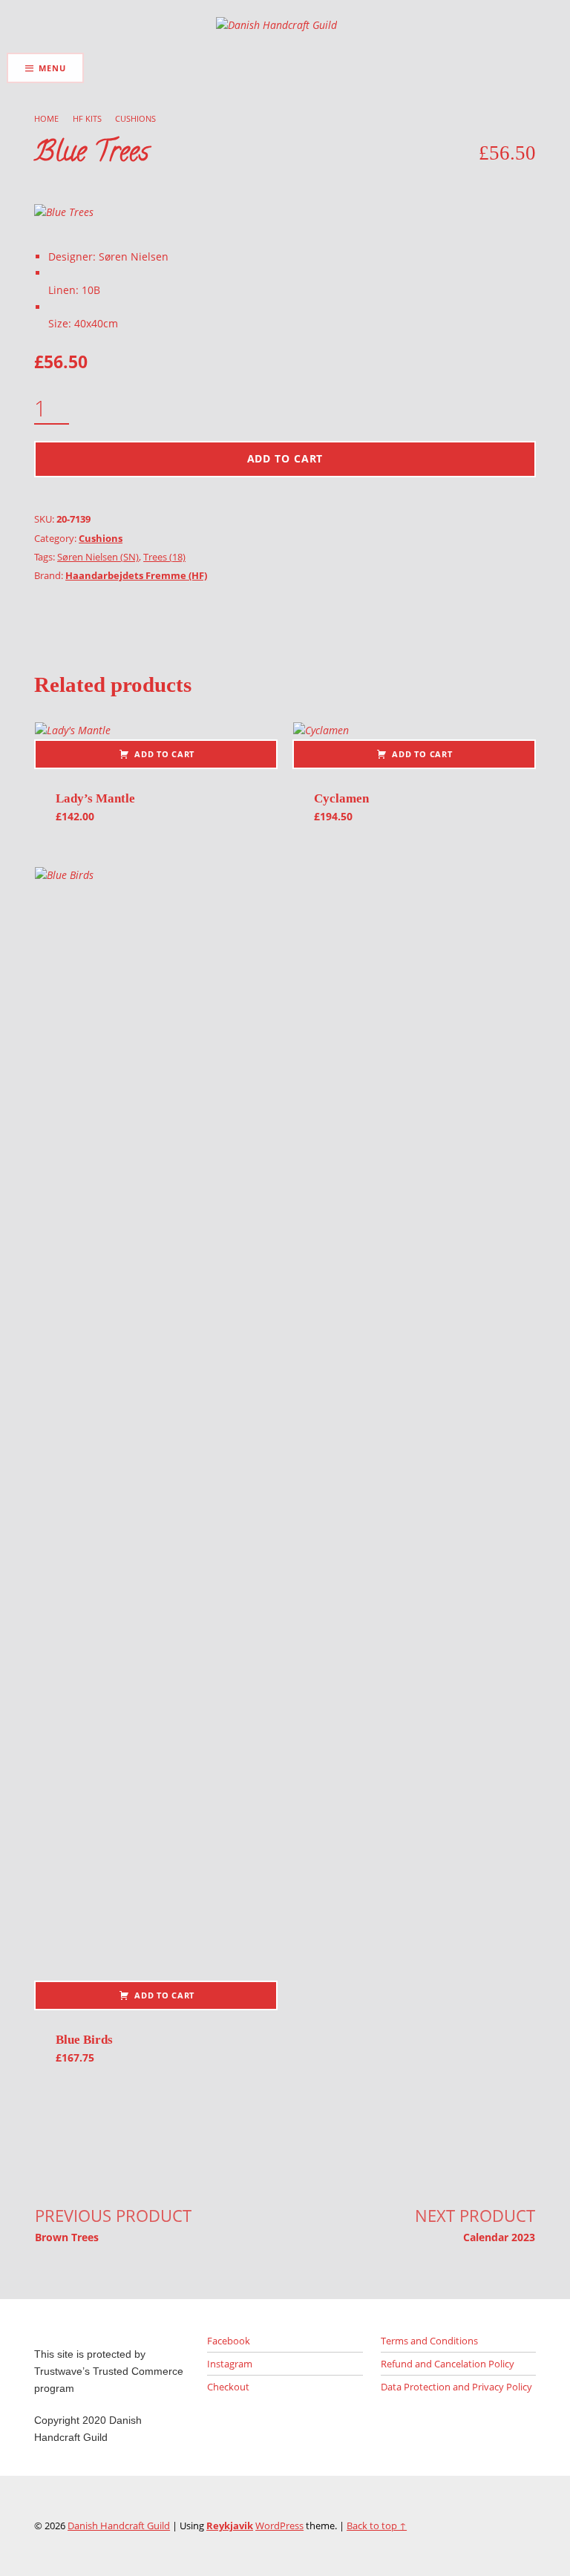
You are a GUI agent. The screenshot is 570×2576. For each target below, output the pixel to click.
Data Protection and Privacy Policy (456, 2387)
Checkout (228, 2387)
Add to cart (285, 458)
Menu (52, 68)
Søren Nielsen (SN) (98, 557)
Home (46, 118)
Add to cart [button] (164, 754)
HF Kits (87, 118)
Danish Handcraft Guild (119, 2526)
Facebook (229, 2341)
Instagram (230, 2364)
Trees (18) (164, 557)
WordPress (279, 2526)
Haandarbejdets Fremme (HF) (136, 575)
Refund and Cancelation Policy (448, 2364)
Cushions (135, 118)
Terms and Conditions (429, 2341)
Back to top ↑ (377, 2526)
